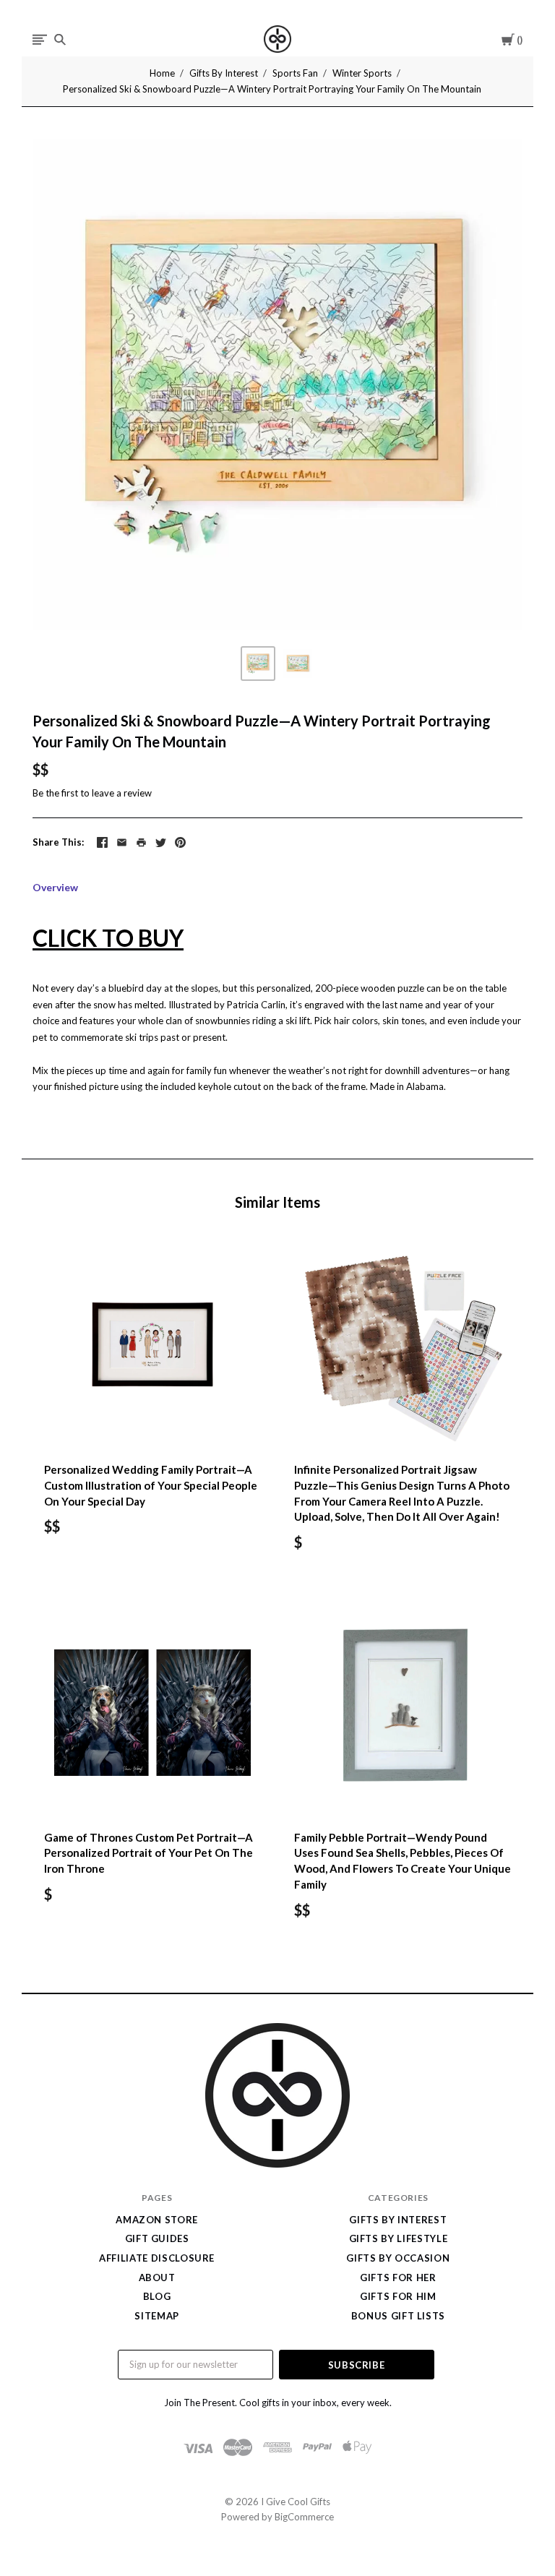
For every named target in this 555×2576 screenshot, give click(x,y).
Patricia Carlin (256, 1005)
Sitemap (157, 2316)
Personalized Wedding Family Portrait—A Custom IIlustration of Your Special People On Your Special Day (151, 1485)
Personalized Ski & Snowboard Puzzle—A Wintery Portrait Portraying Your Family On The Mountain (272, 89)
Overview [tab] (55, 887)
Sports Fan (295, 73)
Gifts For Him (398, 2296)
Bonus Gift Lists (398, 2316)
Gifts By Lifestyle (399, 2238)
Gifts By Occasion (398, 2258)
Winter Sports (362, 73)
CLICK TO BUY (108, 938)
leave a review (122, 793)
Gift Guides (157, 2238)
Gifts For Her (398, 2277)
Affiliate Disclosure (157, 2258)
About (157, 2277)
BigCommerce (304, 2517)
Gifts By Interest (224, 73)
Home (162, 73)
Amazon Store (157, 2220)
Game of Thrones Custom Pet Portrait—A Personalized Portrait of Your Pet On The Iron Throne (149, 1853)
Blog (157, 2296)
